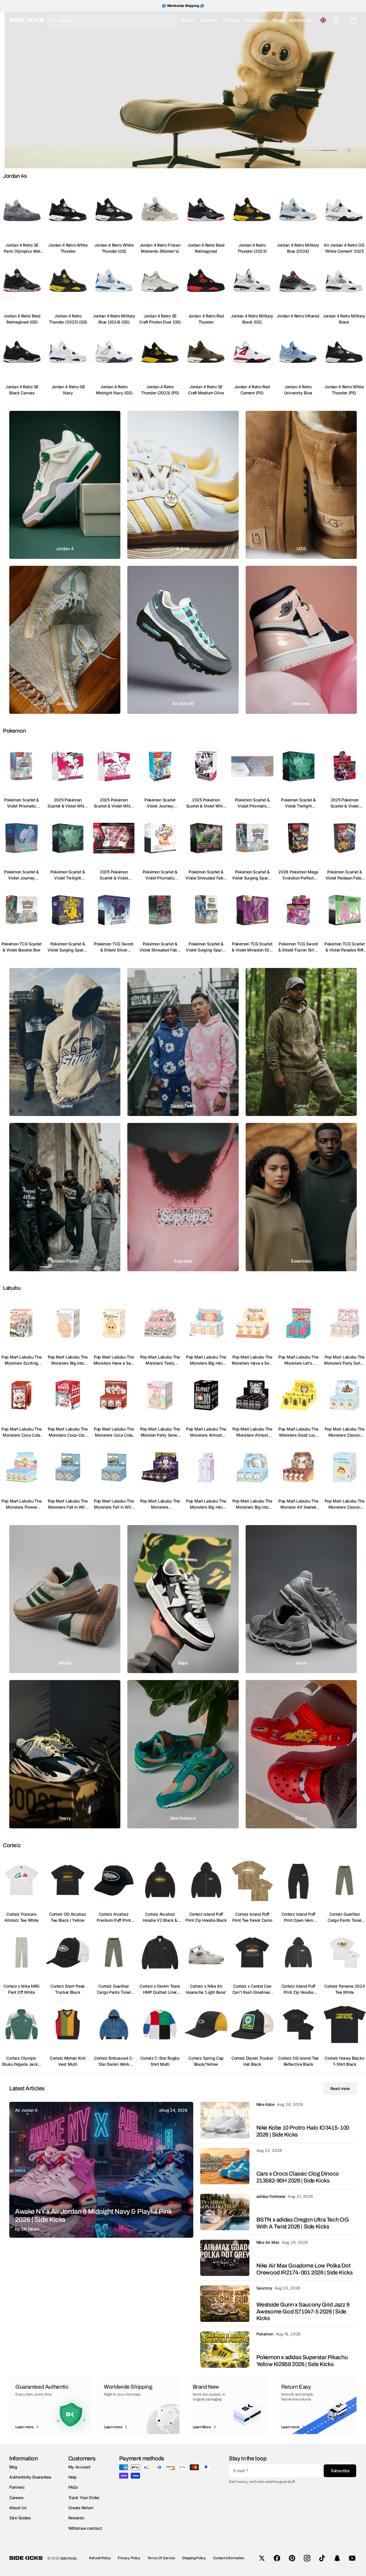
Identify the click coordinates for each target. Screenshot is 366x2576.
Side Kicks (68, 2558)
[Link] (65, 485)
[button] (323, 20)
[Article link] (101, 2170)
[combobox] (111, 20)
